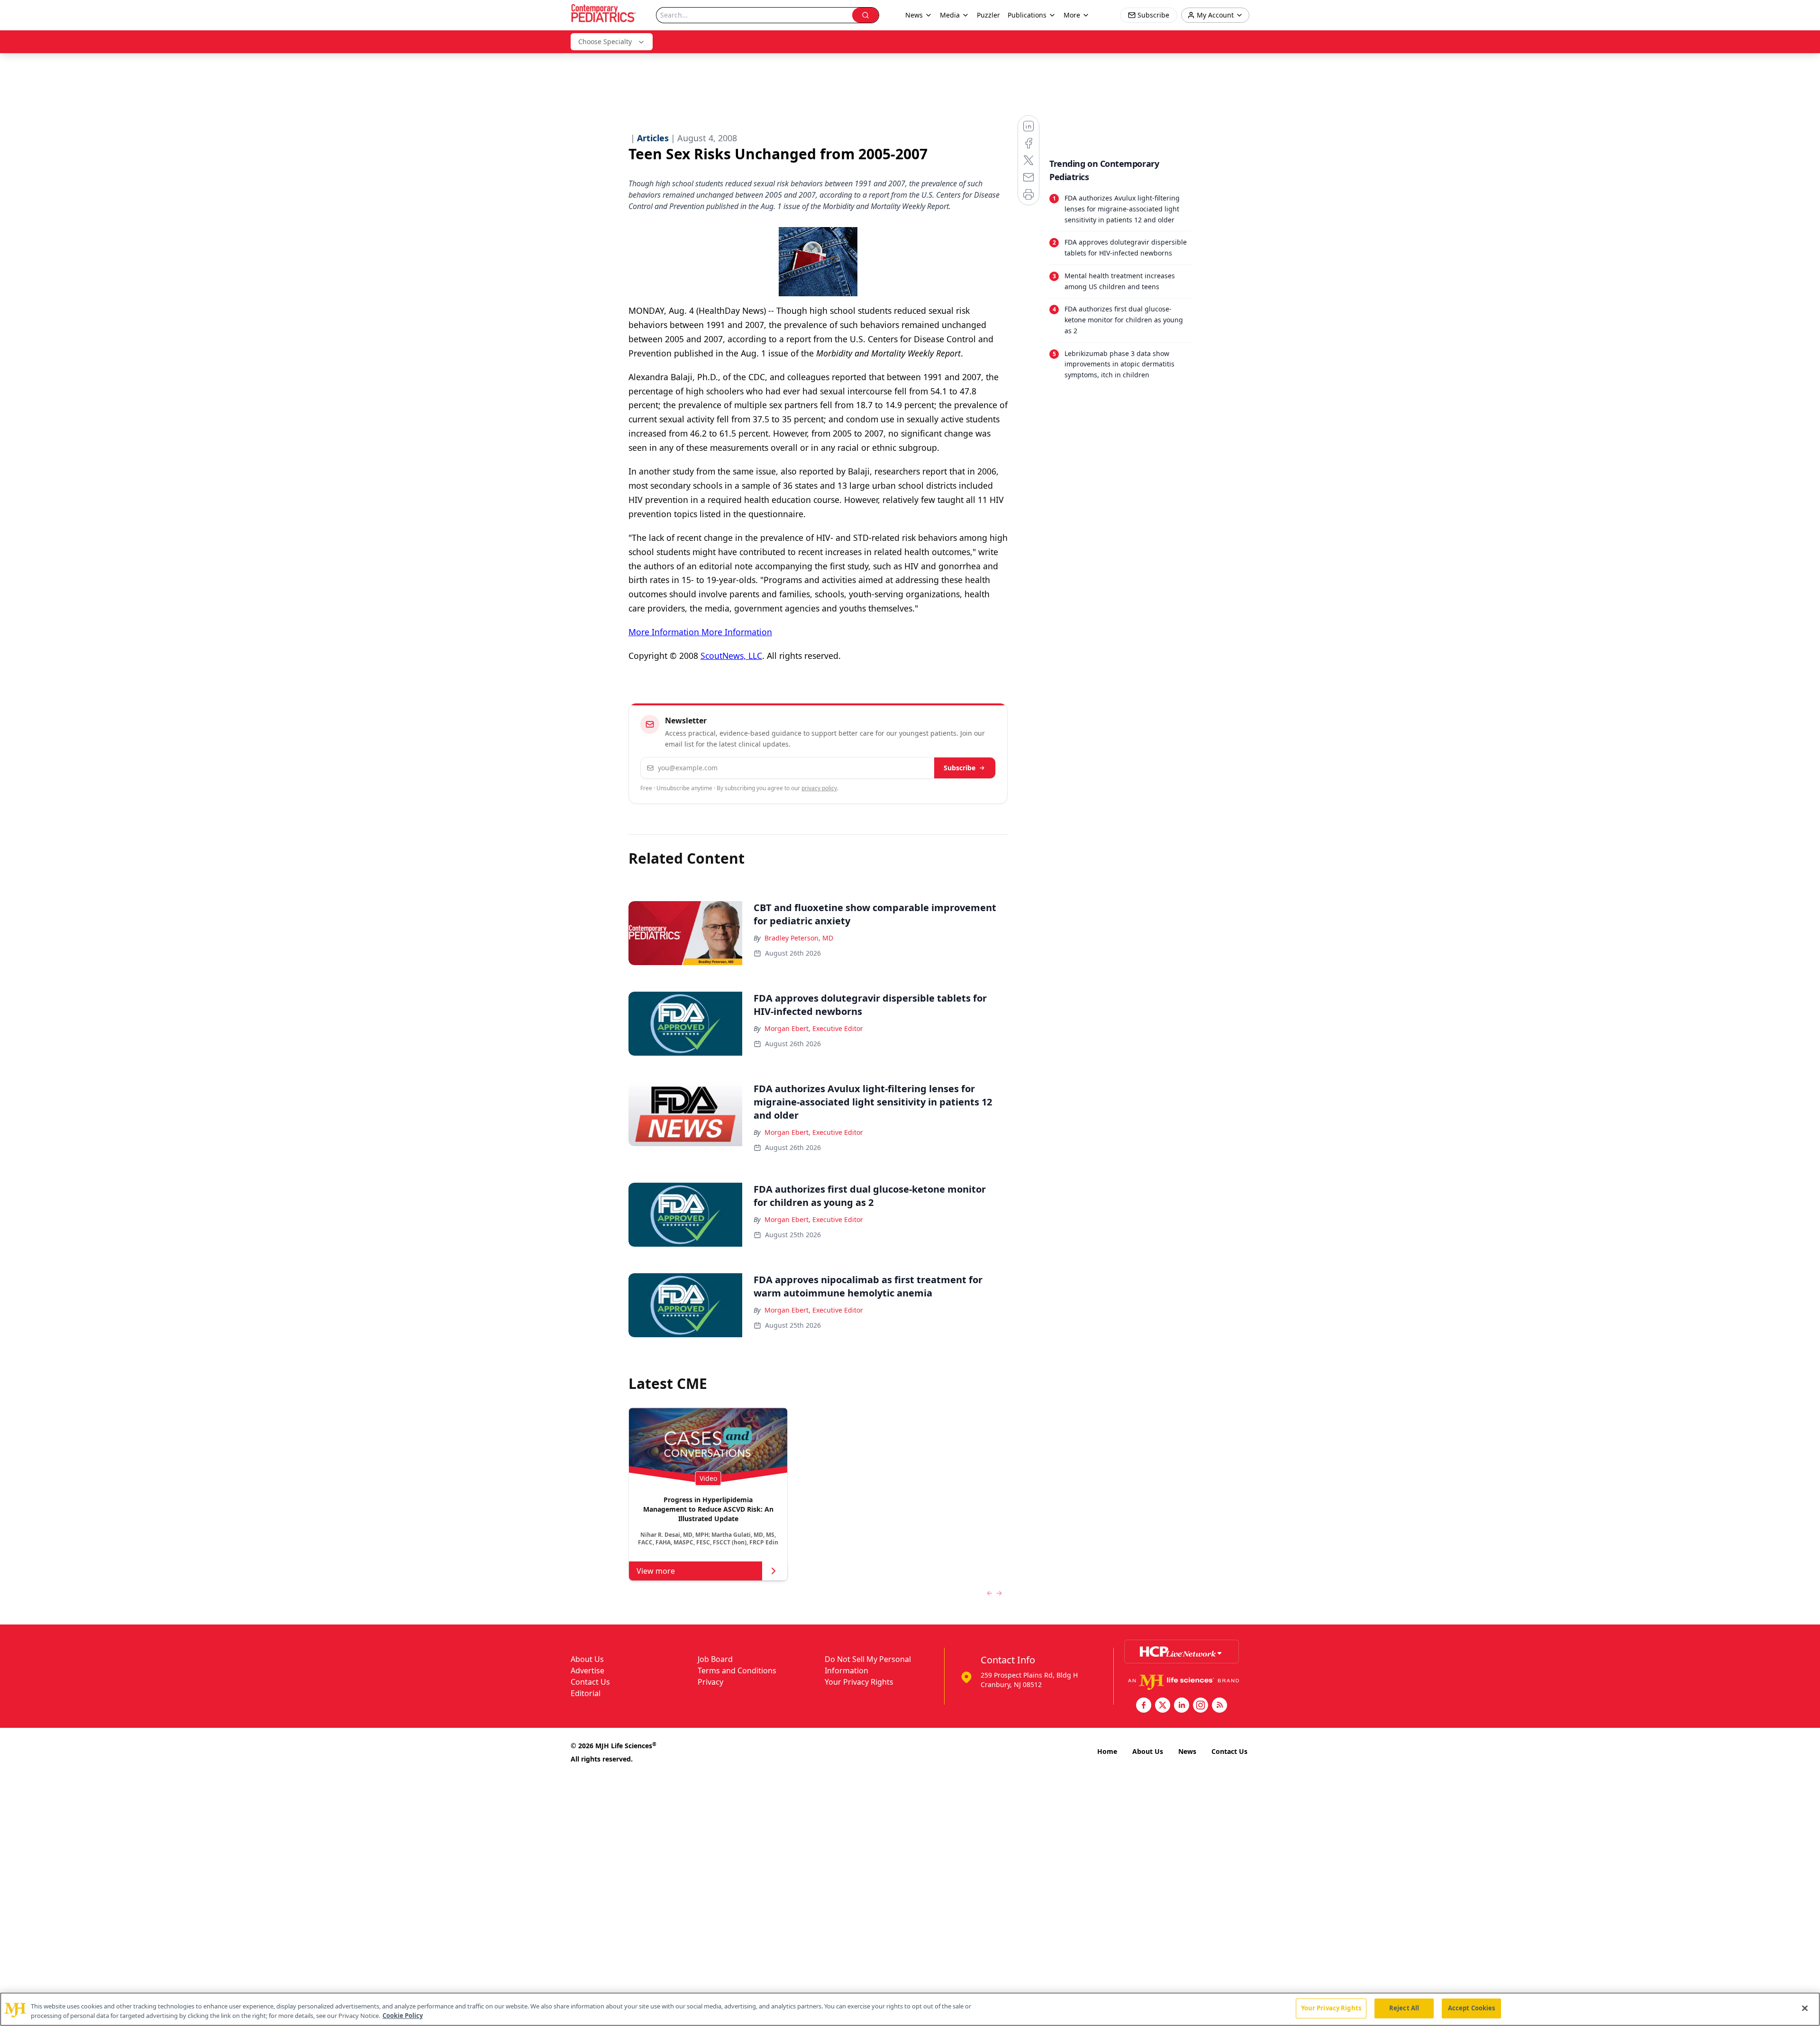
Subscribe (960, 768)
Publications (1027, 15)
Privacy (710, 1682)
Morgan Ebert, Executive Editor (814, 1028)
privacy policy (819, 788)
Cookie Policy (403, 2016)
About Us (587, 1659)
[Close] (1805, 2008)
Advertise (587, 1670)
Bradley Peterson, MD (799, 938)
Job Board (715, 1659)
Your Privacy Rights (859, 1682)
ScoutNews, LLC (731, 656)
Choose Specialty (605, 41)
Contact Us (590, 1682)
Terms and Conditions (737, 1670)
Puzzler (988, 15)
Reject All (1404, 2008)
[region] (910, 2009)
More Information (664, 632)
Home (1107, 1751)
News (1187, 1751)
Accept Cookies (1472, 2008)
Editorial (586, 1693)
